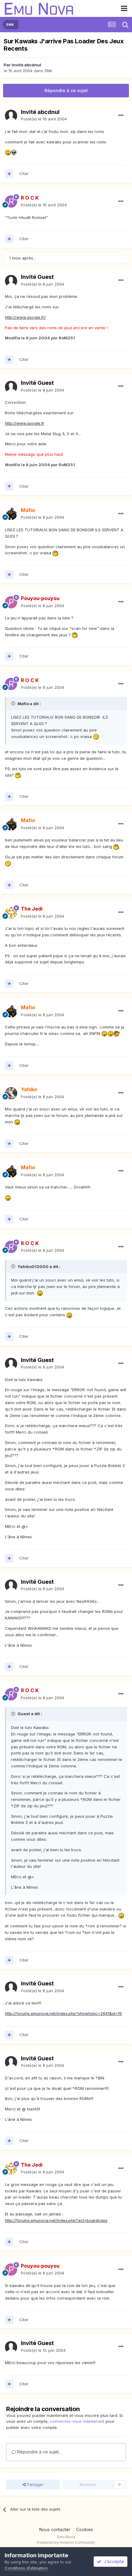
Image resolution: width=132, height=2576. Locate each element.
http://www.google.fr (25, 423)
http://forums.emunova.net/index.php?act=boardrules (56, 2220)
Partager (35, 2484)
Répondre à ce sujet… (39, 2452)
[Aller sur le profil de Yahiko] (11, 1093)
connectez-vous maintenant (77, 2421)
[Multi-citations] (9, 174)
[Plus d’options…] (121, 115)
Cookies (85, 2529)
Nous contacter (55, 2529)
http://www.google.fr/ (25, 317)
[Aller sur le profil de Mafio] (11, 514)
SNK (48, 71)
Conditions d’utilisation (26, 2568)
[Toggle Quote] (14, 703)
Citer (24, 174)
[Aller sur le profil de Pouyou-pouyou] (11, 602)
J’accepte (113, 2561)
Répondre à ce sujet (66, 90)
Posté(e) (44, 119)
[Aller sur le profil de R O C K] (11, 201)
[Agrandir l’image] (8, 152)
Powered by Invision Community (66, 2542)
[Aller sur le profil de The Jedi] (11, 913)
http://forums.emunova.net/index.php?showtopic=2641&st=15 (63, 2013)
